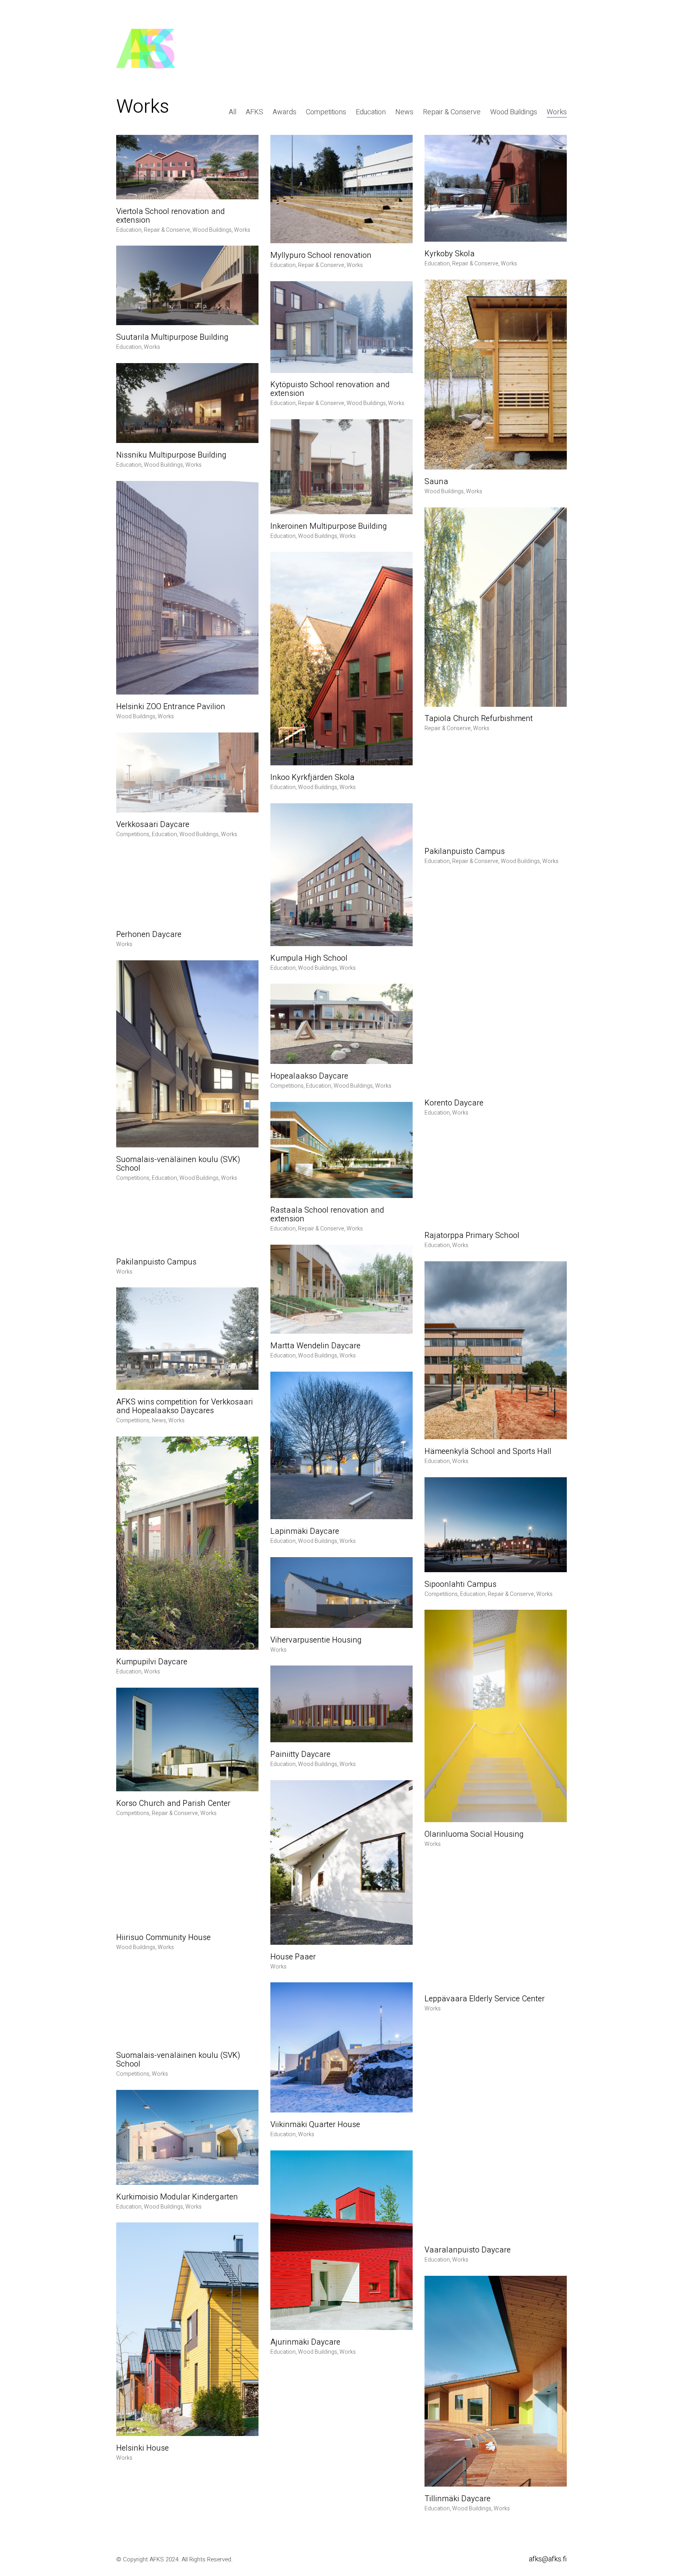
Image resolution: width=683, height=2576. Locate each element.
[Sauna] (496, 375)
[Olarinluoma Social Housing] (496, 1716)
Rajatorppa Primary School (472, 1236)
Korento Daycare (454, 1103)
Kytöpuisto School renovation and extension (330, 389)
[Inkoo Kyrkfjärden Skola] (341, 658)
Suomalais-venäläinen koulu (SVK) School (178, 1164)
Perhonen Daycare (149, 935)
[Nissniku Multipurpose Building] (187, 403)
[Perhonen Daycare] (187, 886)
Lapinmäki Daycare (305, 1531)
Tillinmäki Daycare (458, 2499)
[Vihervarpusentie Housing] (341, 1593)
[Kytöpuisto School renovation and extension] (341, 327)
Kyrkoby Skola (450, 254)
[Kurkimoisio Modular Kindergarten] (187, 2137)
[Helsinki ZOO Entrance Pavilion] (187, 588)
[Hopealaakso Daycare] (341, 1024)
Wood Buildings (514, 112)
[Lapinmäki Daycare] (341, 1445)
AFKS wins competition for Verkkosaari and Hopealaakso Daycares (185, 1406)
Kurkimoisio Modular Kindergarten (177, 2197)
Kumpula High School (309, 958)
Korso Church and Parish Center (173, 1804)
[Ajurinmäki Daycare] (341, 2240)
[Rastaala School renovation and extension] (341, 1150)
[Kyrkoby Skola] (496, 188)
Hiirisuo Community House (163, 1938)
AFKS (255, 112)
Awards (285, 112)
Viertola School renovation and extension (171, 216)
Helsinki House (142, 2448)
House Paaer (293, 1957)
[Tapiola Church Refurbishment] (496, 607)
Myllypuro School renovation (321, 256)
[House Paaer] (341, 1862)
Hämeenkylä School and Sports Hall (488, 1452)
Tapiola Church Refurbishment (479, 719)
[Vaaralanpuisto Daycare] (496, 2131)
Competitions (326, 112)
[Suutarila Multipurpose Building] (187, 285)
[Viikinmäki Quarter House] (341, 2047)
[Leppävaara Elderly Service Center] (496, 1923)
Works (557, 112)
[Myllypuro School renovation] (341, 189)
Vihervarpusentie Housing (316, 1640)
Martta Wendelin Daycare (315, 1346)
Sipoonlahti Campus (460, 1584)
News (404, 112)
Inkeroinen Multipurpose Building (329, 526)
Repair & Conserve (452, 112)
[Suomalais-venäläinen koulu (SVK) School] (187, 1054)
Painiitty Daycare (300, 1755)
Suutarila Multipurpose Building (172, 337)
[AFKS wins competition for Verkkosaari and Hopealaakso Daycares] (187, 1339)
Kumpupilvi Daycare (152, 1662)
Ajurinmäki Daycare (305, 2342)
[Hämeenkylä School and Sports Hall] (496, 1350)
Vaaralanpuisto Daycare (468, 2250)
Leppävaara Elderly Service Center (485, 1999)
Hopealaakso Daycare (309, 1076)
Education (371, 112)
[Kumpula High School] (341, 875)
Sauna (436, 482)
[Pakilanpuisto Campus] (496, 792)
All (233, 112)
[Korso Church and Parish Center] (187, 1739)
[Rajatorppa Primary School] (496, 1176)
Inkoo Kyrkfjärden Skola (312, 778)
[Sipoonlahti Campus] (496, 1525)
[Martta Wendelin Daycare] (341, 1289)
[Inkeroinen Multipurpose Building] (341, 467)
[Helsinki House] (187, 2329)
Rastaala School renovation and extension (327, 1215)
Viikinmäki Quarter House (315, 2125)
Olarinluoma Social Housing (474, 1834)
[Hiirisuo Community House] (187, 1877)
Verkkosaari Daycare (153, 825)
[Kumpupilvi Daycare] (187, 1543)
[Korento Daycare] (496, 984)
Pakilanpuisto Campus (465, 852)
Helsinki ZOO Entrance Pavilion (171, 707)
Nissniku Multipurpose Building (171, 455)
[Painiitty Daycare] (341, 1704)
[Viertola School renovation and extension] (187, 167)
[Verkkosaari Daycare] (187, 773)
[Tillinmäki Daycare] (496, 2381)
